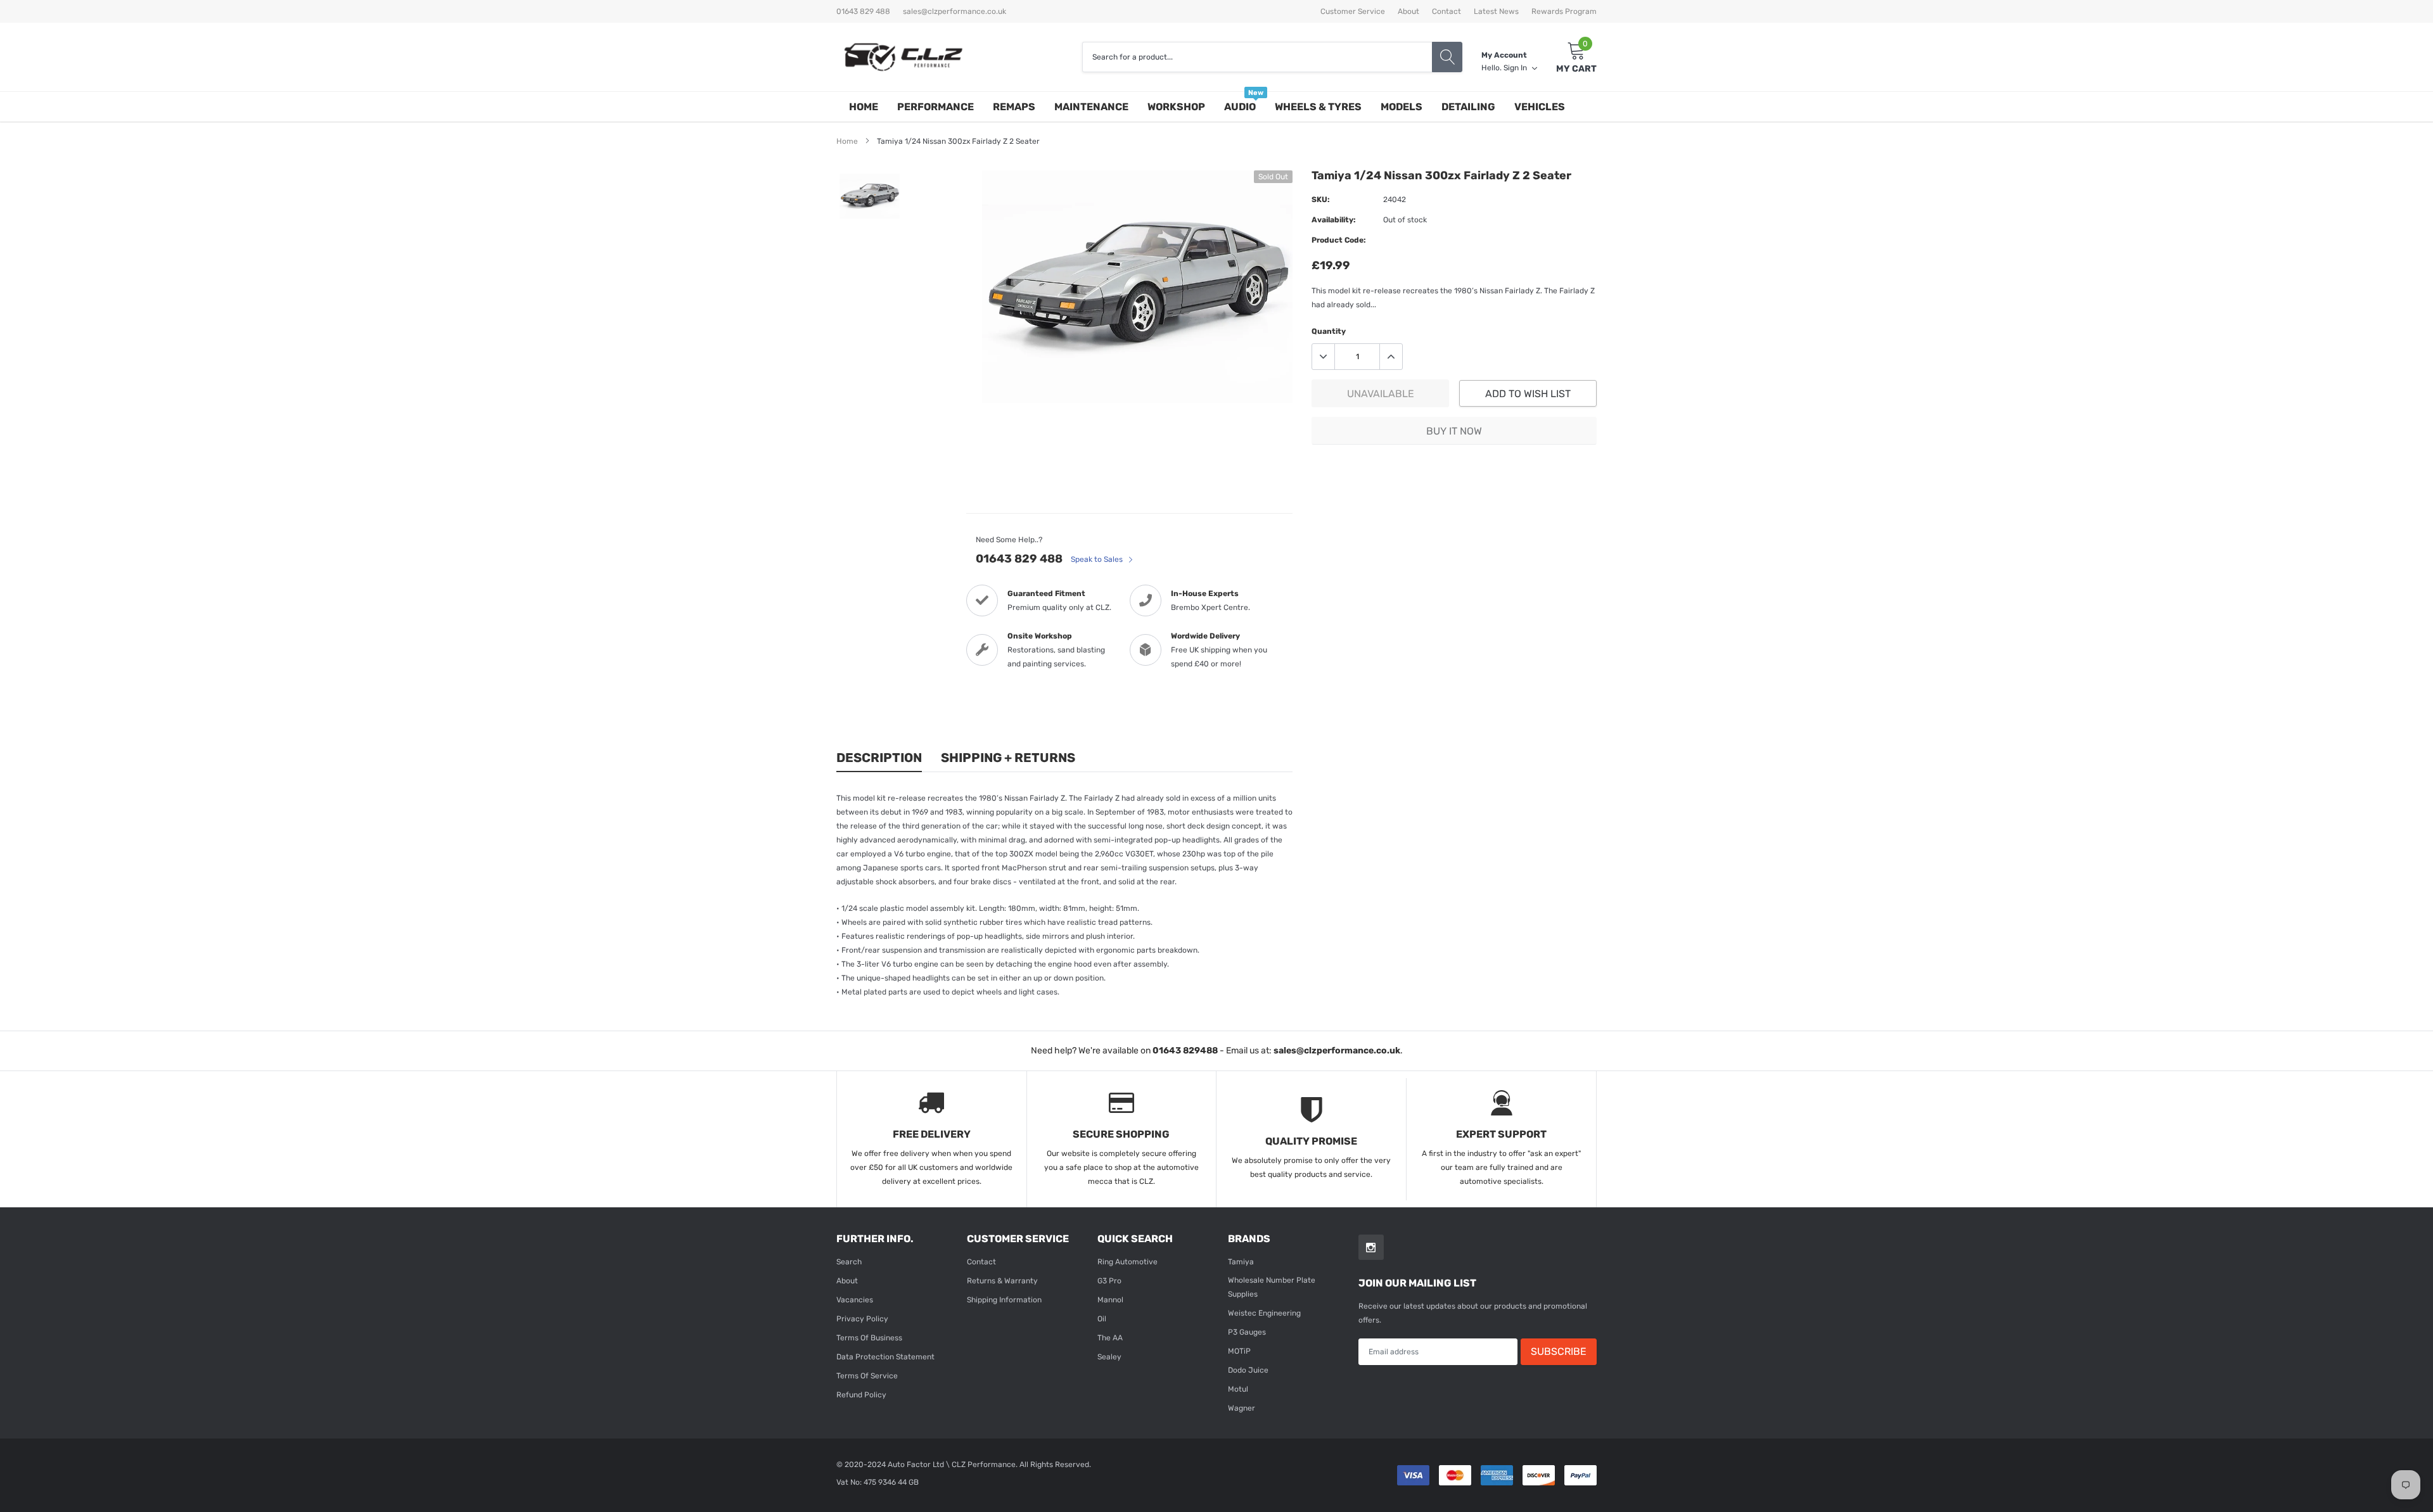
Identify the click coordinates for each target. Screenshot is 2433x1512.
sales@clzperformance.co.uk (955, 11)
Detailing (1468, 107)
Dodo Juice (1248, 1370)
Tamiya (1241, 1262)
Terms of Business (869, 1338)
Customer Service (1353, 11)
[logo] (903, 57)
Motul (1238, 1389)
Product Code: (1339, 240)
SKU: (1321, 200)
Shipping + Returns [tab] (1008, 758)
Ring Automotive (1127, 1262)
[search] (1447, 57)
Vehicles (1540, 107)
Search (849, 1262)
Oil (1102, 1319)
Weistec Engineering (1264, 1313)
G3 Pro (1109, 1281)
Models (1402, 107)
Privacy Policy (862, 1319)
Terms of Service (867, 1376)
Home (864, 107)
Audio (1240, 107)
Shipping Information (1004, 1300)
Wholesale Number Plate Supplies (1272, 1287)
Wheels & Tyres (1318, 107)
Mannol (1110, 1300)
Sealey (1109, 1357)
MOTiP (1239, 1351)
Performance (936, 107)
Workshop (1176, 107)
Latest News (1496, 11)
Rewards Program (1564, 11)
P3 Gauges (1247, 1332)
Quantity (1329, 331)
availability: (1334, 220)
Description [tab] (879, 758)
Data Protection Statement (885, 1357)
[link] (870, 196)
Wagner (1242, 1408)
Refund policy (861, 1395)
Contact (1446, 11)
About (1408, 11)
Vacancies (855, 1300)
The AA (1110, 1338)
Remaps (1014, 107)
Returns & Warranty (1002, 1281)
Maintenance (1091, 107)
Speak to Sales (1098, 559)
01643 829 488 (1019, 559)
